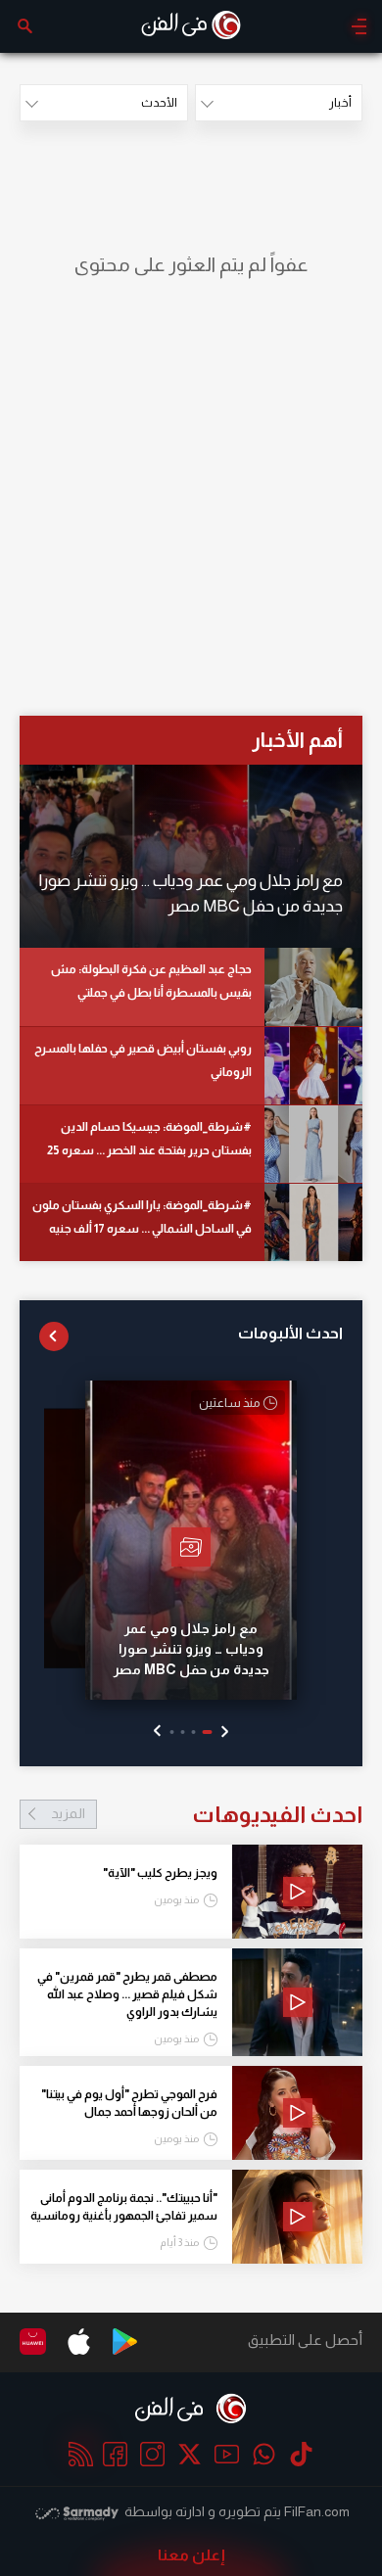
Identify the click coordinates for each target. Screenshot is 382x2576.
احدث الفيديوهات (207, 1814)
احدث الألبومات (290, 1333)
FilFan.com (317, 2511)
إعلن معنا (191, 2555)
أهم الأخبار (297, 740)
